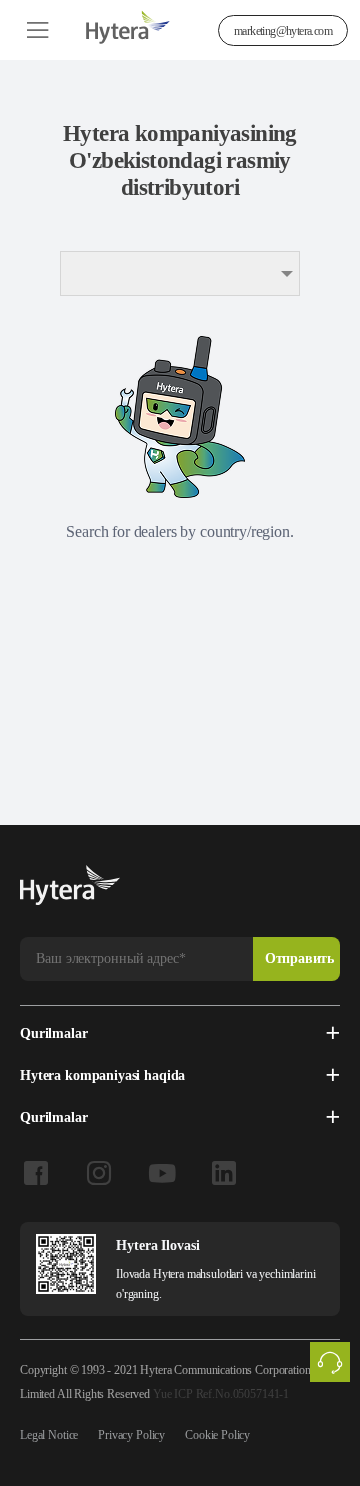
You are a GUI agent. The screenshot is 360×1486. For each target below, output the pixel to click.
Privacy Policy (131, 1435)
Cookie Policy (217, 1435)
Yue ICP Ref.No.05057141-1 (221, 1394)
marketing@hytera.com (283, 31)
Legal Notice (49, 1435)
